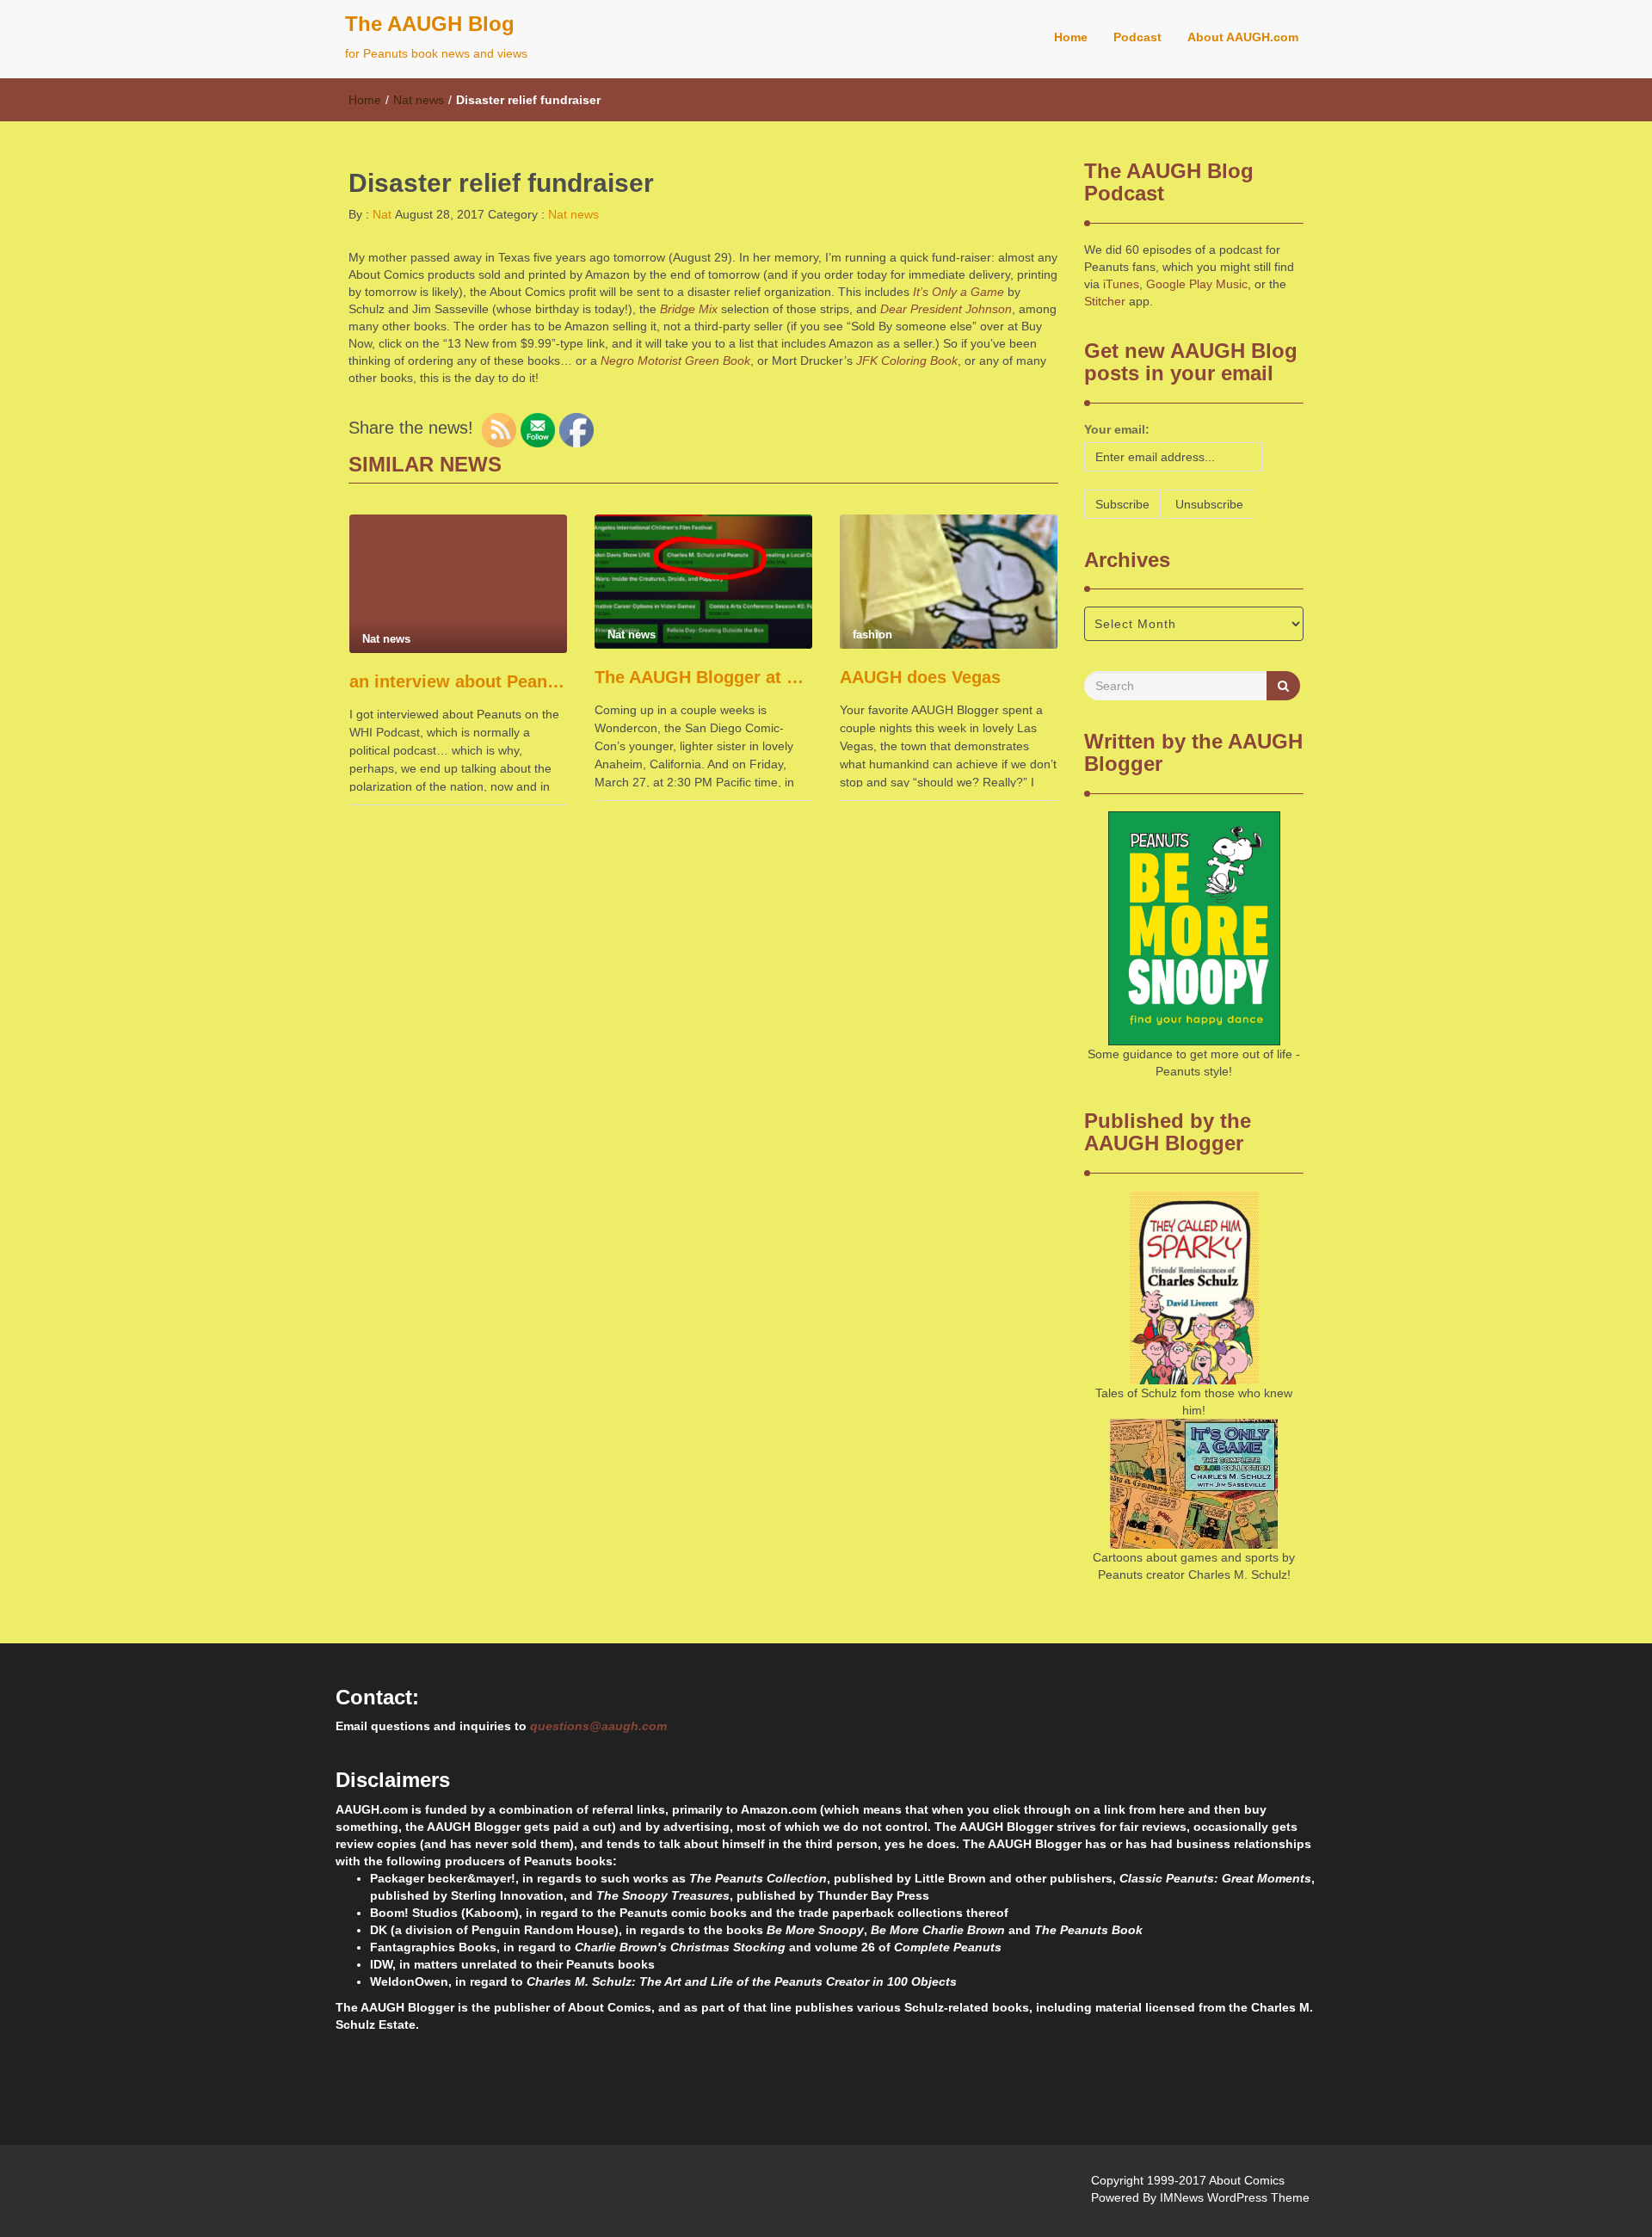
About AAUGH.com (1243, 37)
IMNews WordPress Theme (1235, 2197)
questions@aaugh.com (598, 1726)
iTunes (1121, 284)
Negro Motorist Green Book (675, 361)
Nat (380, 214)
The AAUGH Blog (430, 24)
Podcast (1137, 37)
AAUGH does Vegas (920, 677)
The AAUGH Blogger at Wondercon (703, 677)
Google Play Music (1197, 284)
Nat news (419, 100)
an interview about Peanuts (458, 681)
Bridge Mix (689, 309)
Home (1071, 37)
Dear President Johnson (946, 309)
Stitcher (1105, 301)
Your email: (1117, 429)
